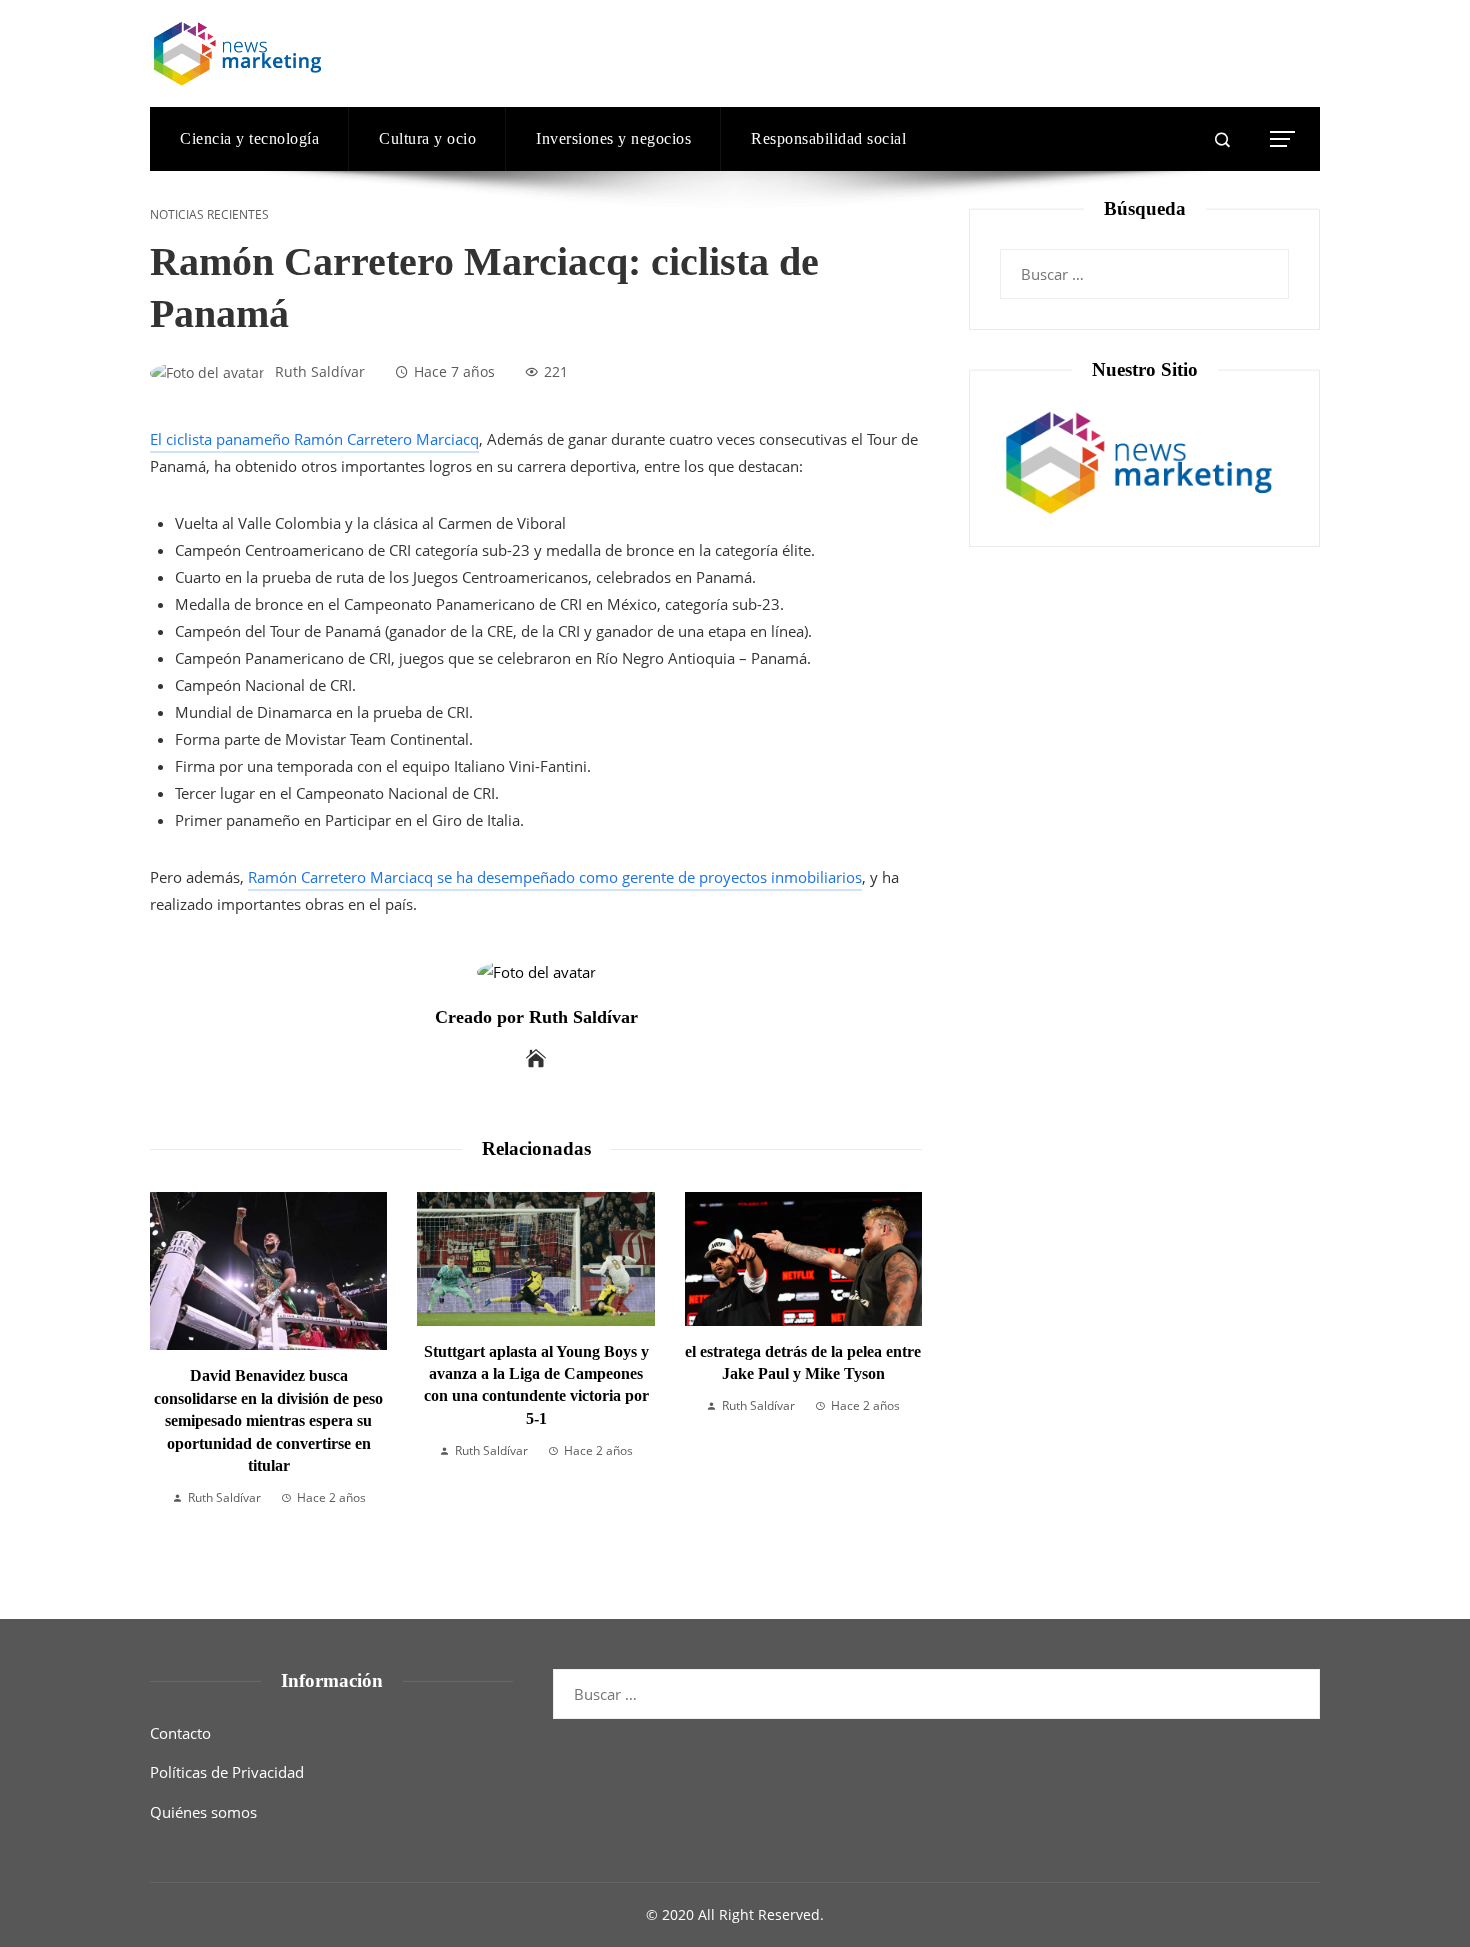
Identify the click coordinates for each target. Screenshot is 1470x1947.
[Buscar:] (1144, 262)
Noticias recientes (209, 215)
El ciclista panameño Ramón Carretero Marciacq (314, 439)
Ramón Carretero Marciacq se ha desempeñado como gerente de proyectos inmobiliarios (555, 877)
